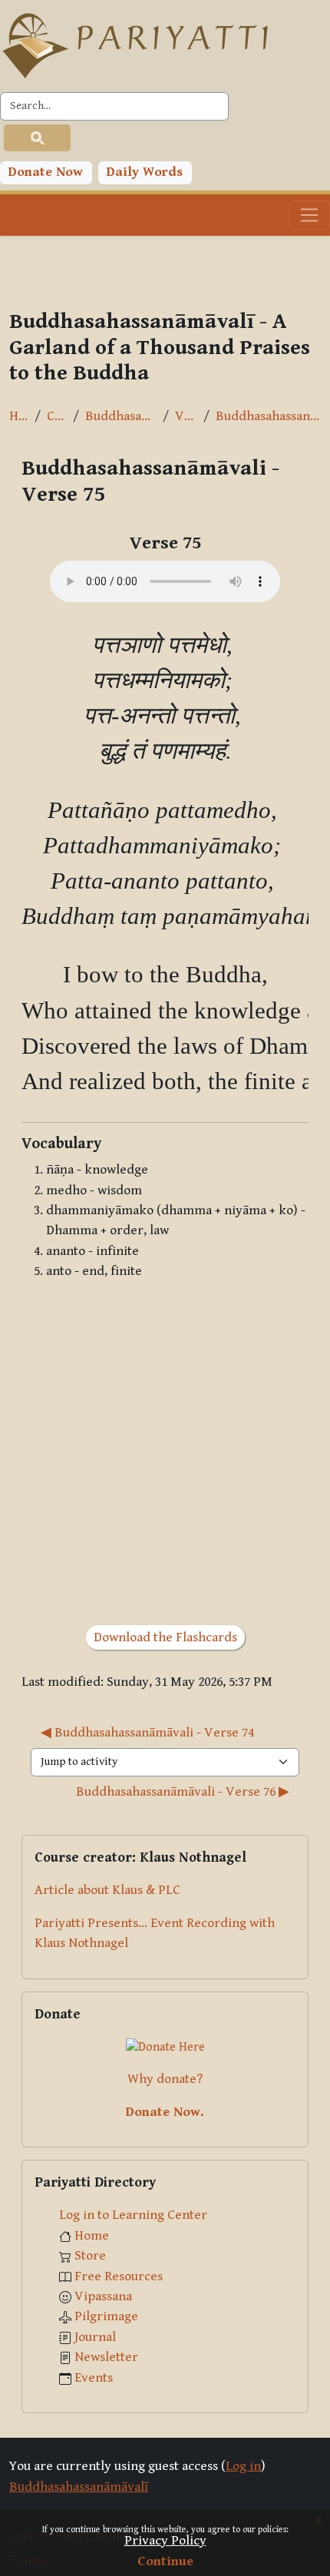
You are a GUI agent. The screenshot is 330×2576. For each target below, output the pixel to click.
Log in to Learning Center (133, 2215)
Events (94, 2378)
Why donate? (165, 2079)
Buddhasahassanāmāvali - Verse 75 (268, 416)
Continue (165, 2561)
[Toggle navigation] (309, 215)
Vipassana (103, 2296)
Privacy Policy (165, 2541)
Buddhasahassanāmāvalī (121, 416)
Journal (95, 2337)
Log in (243, 2466)
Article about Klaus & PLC (107, 1890)
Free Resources (119, 2276)
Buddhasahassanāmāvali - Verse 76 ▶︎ (183, 1792)
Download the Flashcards (165, 1637)
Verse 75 (186, 416)
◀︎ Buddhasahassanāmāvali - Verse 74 (147, 1733)
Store (90, 2256)
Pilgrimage (106, 2316)
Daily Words (145, 172)
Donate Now (46, 172)
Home (19, 416)
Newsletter (106, 2357)
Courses (57, 416)
